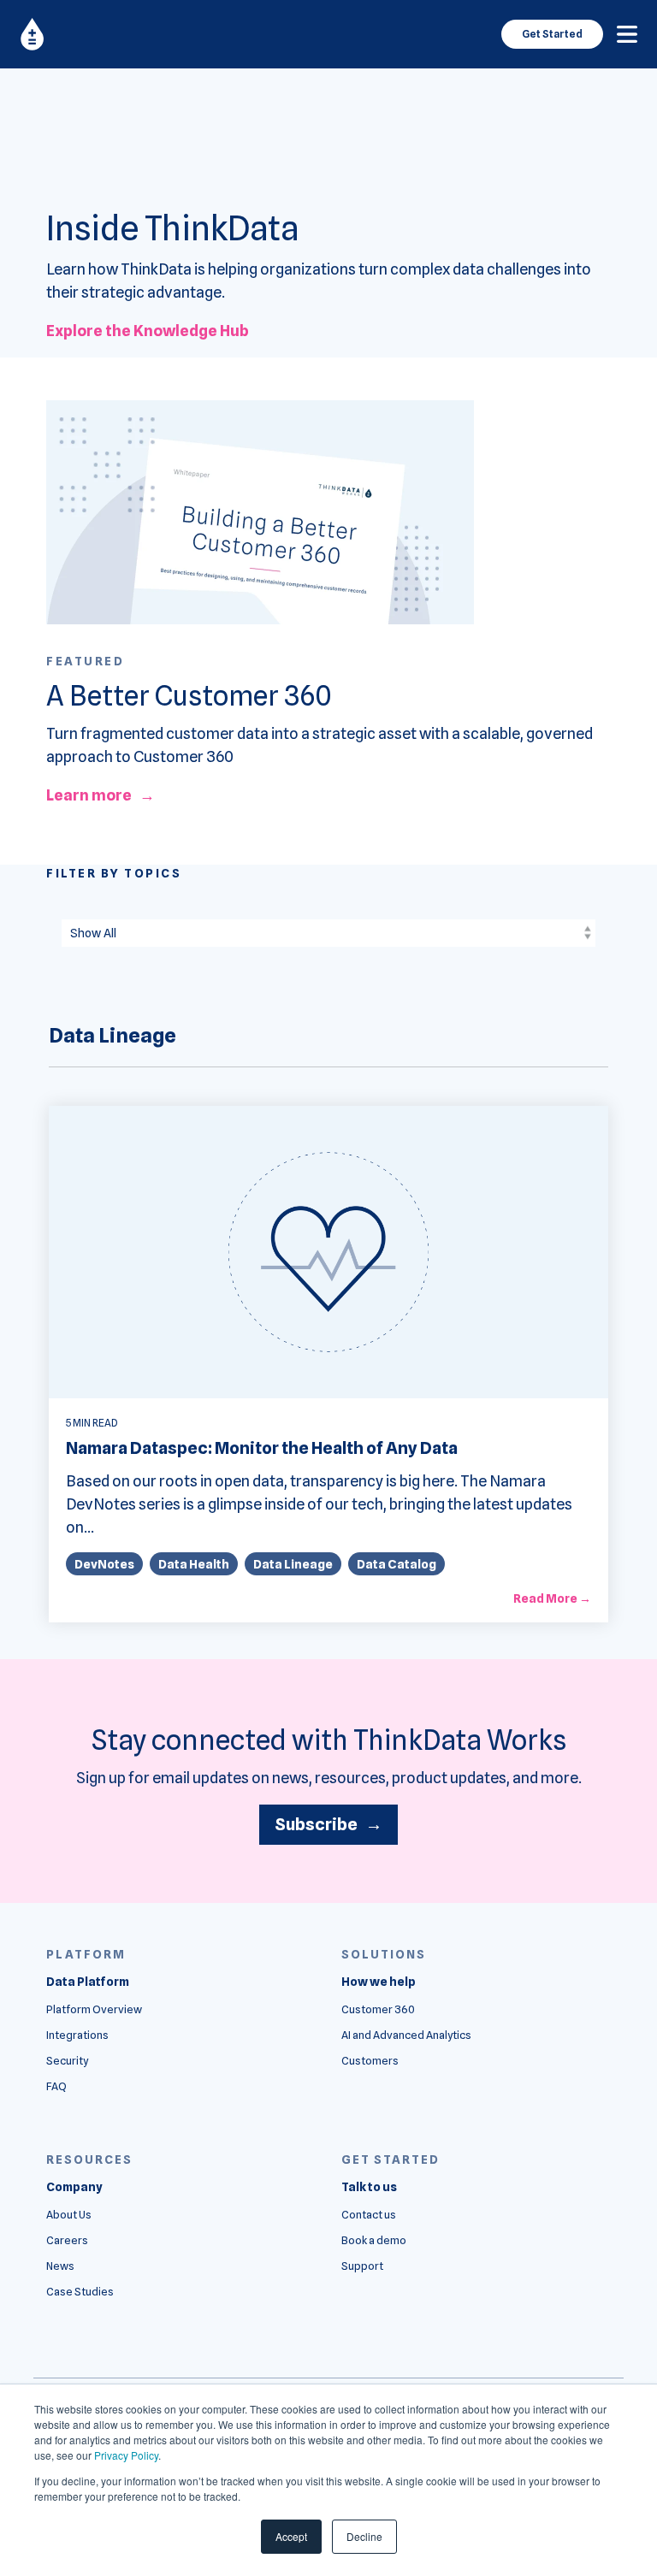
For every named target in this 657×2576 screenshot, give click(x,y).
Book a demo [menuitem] (374, 2240)
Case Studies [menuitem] (80, 2292)
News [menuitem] (60, 2266)
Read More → (552, 1598)
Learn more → (101, 795)
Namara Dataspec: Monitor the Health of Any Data (262, 1448)
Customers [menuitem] (370, 2061)
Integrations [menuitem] (77, 2035)
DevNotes (104, 1564)
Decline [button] (364, 2536)
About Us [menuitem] (69, 2215)
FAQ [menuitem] (56, 2086)
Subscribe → (328, 1824)
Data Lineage (293, 1564)
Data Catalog (397, 1564)
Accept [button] (291, 2536)
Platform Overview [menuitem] (94, 2009)
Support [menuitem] (362, 2266)
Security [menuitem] (67, 2061)
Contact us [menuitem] (369, 2215)
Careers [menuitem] (67, 2240)
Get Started (552, 34)
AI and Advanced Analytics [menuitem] (406, 2035)
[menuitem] (88, 1982)
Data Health (194, 1564)
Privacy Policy (126, 2455)
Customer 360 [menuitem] (378, 2009)
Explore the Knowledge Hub (148, 331)
